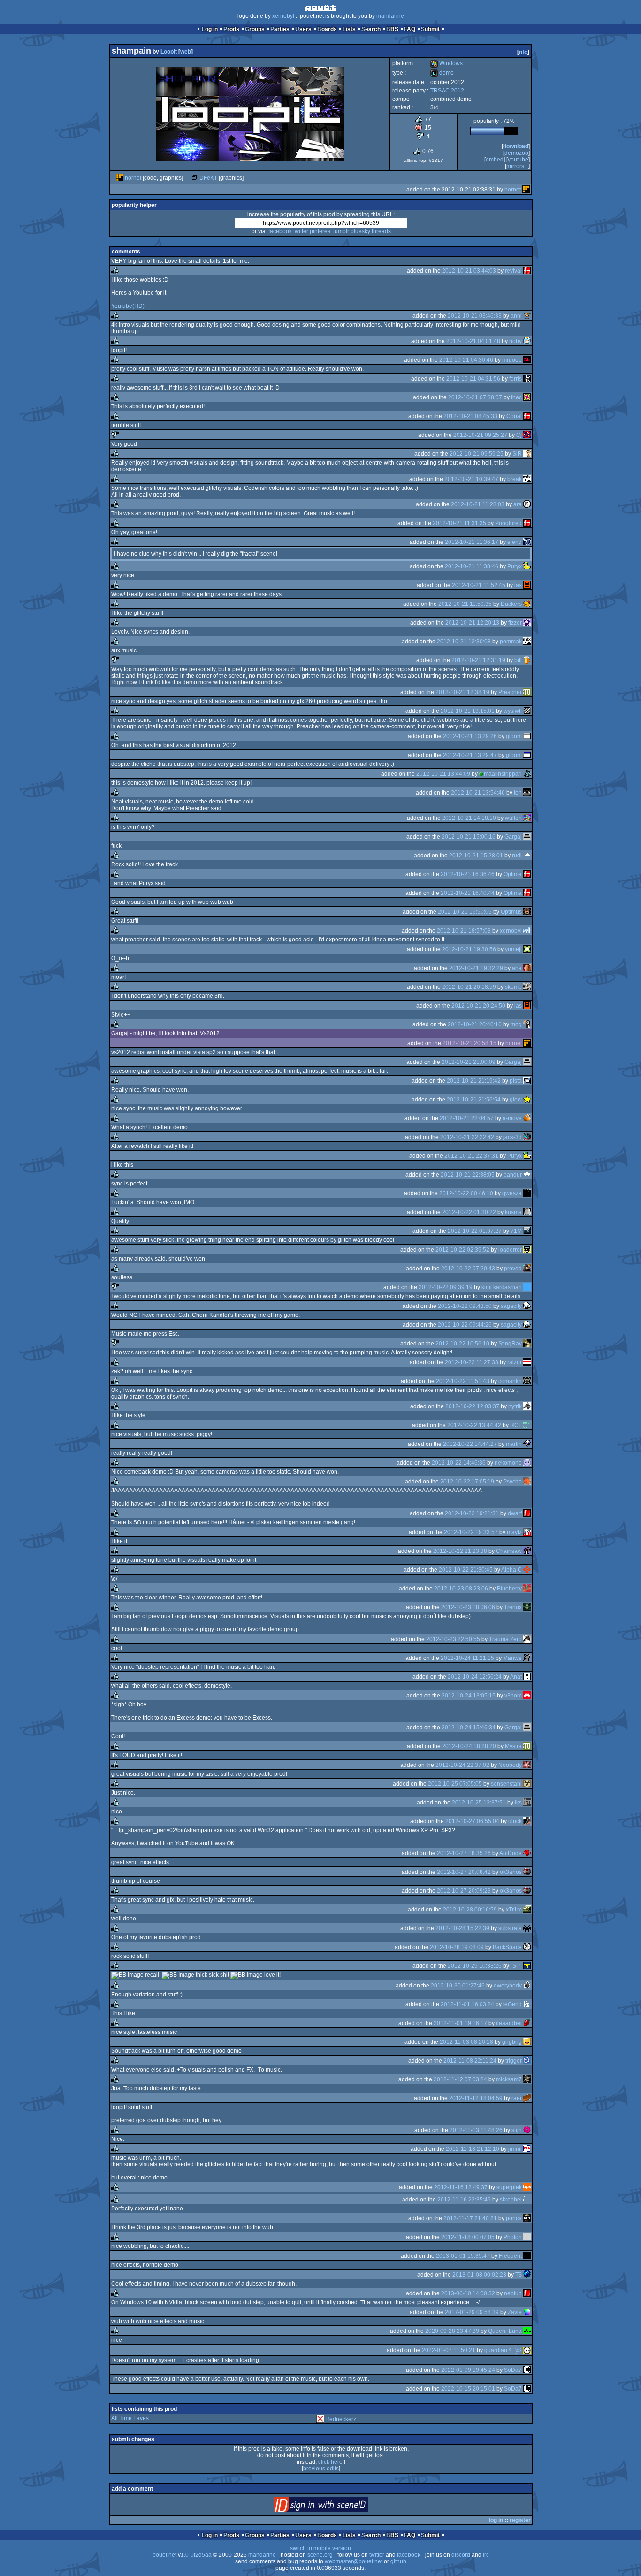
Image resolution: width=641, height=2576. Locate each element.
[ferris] (527, 379)
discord (461, 2555)
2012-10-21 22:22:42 (467, 1137)
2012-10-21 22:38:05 (468, 1175)
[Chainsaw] (527, 1551)
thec (516, 397)
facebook (280, 231)
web (186, 52)
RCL (516, 1425)
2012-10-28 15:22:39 (462, 1928)
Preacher (510, 692)
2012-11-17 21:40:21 (470, 2218)
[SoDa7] (527, 2370)
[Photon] (527, 2237)
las (518, 585)
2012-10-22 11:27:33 (472, 1362)
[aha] (527, 968)
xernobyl (283, 16)
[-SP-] (527, 1966)
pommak (511, 642)
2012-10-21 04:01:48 (473, 341)
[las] (527, 585)
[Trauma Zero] (527, 1639)
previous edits (321, 2469)
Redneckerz (341, 2419)
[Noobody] (527, 1765)
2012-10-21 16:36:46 (468, 874)
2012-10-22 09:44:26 (465, 1325)
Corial (514, 416)
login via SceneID (337, 2507)
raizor (515, 1362)
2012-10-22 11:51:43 (463, 1381)
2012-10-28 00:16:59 (470, 1910)
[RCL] (527, 1425)
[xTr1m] (527, 1910)
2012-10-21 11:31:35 (459, 523)
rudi (517, 856)
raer (517, 2098)
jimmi (515, 2149)
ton (518, 793)
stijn (517, 2130)
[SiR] (527, 454)
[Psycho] (527, 1482)
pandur (513, 1175)
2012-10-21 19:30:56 (469, 949)
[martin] (527, 1444)
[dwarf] (527, 1513)
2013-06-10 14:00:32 (468, 2293)
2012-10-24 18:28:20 (469, 1746)
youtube (518, 160)
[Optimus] (527, 912)
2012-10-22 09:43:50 (465, 1306)
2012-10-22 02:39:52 (462, 1250)
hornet (133, 178)
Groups (255, 29)
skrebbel (511, 2200)
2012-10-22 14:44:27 (470, 1444)
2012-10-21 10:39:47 (471, 479)
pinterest (321, 231)
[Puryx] (527, 566)
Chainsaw (509, 1551)
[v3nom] (527, 1696)
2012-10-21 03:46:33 (475, 316)
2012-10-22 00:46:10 (466, 1193)
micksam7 (509, 2079)
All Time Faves (130, 2418)
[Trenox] (527, 1607)
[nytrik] (527, 1406)
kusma (513, 1212)
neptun (513, 2293)
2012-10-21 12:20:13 (472, 623)
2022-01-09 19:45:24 (468, 2370)
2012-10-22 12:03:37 (472, 1406)
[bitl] (527, 660)
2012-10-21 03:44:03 (469, 271)
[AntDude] (527, 1853)
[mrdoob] (527, 360)
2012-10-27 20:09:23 (464, 1891)
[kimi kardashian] (527, 1287)
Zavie (515, 2312)
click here (330, 2462)
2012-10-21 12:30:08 (464, 642)
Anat (516, 1677)
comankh (510, 1381)
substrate (510, 1928)
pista (516, 1081)
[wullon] (527, 818)
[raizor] (527, 1362)
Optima (513, 874)
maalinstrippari (503, 774)
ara (518, 504)
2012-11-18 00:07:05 (468, 2237)
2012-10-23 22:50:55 (453, 1639)
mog (516, 1024)
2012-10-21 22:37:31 (471, 1156)
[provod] (527, 1269)
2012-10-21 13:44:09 (443, 774)
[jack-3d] (527, 1137)
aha (517, 968)
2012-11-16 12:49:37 (461, 2187)
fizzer (515, 623)
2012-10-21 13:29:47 (470, 755)
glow (516, 1100)
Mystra (513, 1746)
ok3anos (511, 1872)
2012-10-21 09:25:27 (480, 435)
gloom (514, 736)
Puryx (515, 566)
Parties (280, 29)
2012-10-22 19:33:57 (471, 1532)
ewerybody (508, 1986)
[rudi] (527, 856)
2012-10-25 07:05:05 (455, 1784)
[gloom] (527, 736)
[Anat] (527, 1677)
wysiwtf (513, 711)
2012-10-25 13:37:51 (479, 1803)
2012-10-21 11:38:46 (472, 566)
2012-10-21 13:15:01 (468, 711)
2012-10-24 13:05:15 (469, 1696)
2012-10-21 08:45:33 (470, 416)
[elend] (527, 542)
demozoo (516, 153)
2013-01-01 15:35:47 (463, 2256)
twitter (301, 231)
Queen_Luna (505, 2331)
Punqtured (508, 523)
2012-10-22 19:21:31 (472, 1513)
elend (515, 542)
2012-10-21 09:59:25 (477, 454)
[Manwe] (527, 1658)
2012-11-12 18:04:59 (476, 2098)
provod (513, 1269)
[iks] (527, 1803)
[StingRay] (527, 1344)
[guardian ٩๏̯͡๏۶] (527, 2350)
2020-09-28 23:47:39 (452, 2331)
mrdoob (512, 360)
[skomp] (527, 987)
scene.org (320, 2555)
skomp (513, 987)
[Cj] (527, 435)
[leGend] (527, 2004)
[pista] (527, 1081)
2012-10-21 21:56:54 (474, 1100)
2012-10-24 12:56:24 (475, 1677)
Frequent (510, 2256)
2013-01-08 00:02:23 (479, 2275)
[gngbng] (527, 2042)
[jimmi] (527, 2149)
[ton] (527, 793)
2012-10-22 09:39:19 (446, 1287)
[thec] (527, 397)
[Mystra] (527, 1746)
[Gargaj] (527, 837)
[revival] (527, 271)
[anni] (527, 316)
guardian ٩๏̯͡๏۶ (503, 2350)
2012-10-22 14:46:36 (459, 1463)
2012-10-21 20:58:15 (469, 1043)
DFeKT (208, 178)
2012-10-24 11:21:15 (467, 1658)
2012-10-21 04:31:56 (473, 379)
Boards (327, 29)
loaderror (510, 1250)
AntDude (511, 1853)
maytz (514, 1532)
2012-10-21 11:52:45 (479, 585)
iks (518, 1803)
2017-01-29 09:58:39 (472, 2312)
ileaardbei (509, 2023)
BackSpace (507, 1947)
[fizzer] (527, 623)
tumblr (341, 231)
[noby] (527, 341)
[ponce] (527, 2218)
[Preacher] (527, 692)
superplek (509, 2187)
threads (381, 231)
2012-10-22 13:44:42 (474, 1425)
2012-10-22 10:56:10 (462, 1344)
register (520, 2520)
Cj (519, 435)
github (398, 2561)
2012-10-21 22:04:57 (467, 1118)
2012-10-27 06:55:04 (472, 1821)
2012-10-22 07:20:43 (468, 1269)
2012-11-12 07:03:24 (460, 2079)
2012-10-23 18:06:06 (468, 1607)
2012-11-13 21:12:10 (473, 2149)
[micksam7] (527, 2079)
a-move (512, 1118)
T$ (519, 2275)
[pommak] (527, 642)
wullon (513, 818)
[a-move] (527, 1118)
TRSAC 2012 (447, 91)
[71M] (527, 1231)
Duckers (511, 604)
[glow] (527, 1100)
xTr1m (514, 1910)
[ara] (527, 504)
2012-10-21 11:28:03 (478, 504)
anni (516, 316)
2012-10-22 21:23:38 (460, 1551)
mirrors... (517, 166)
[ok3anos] (527, 1872)
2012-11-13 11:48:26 (476, 2130)
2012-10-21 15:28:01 (476, 856)
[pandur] (527, 1175)
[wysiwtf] (527, 711)
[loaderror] (527, 1250)
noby (515, 341)
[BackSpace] (527, 1947)
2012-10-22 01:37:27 (475, 1231)
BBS (392, 29)
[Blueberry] (527, 1589)
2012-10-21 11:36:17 (472, 542)
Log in (210, 29)
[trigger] (527, 2061)
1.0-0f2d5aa (196, 2555)
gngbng (512, 2042)
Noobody (510, 1765)
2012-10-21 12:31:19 (478, 660)
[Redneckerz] (320, 2419)
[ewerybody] (527, 1986)
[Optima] (527, 874)
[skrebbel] (527, 2200)
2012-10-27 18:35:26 (464, 1853)
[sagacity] (527, 1306)
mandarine (390, 16)
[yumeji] (527, 949)
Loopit (169, 52)
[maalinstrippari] (527, 774)
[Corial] (527, 416)
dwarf (515, 1513)
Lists (349, 29)
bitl (518, 660)
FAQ (410, 29)
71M (516, 1231)
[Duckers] (527, 604)
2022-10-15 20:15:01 (468, 2389)
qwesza (512, 1193)
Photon (513, 2237)
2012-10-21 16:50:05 (465, 912)
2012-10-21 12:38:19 (462, 692)
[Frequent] (527, 2256)
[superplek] (527, 2187)
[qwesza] (527, 1193)
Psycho (512, 1482)
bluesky (360, 231)
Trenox (513, 1607)
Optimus (511, 912)
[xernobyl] (527, 931)
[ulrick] (527, 1821)
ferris (515, 379)
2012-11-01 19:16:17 (460, 2023)
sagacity (511, 1306)
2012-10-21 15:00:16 (469, 837)
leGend (512, 2004)
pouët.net (164, 2555)
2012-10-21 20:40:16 (475, 1024)
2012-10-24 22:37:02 (462, 1765)
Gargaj (513, 837)
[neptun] (527, 2293)
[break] (527, 479)
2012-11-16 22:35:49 (464, 2200)
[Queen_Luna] (527, 2331)
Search (371, 29)
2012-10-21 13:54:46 (478, 793)
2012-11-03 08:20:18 (466, 2042)
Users (303, 29)
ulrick (515, 1821)
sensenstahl (506, 1784)
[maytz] (527, 1532)
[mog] (527, 1024)
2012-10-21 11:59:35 (465, 604)
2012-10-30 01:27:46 (458, 1986)
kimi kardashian (502, 1287)
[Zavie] (527, 2312)
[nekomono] (527, 1463)
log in (496, 2520)
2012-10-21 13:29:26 (470, 736)
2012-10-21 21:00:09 (469, 1062)
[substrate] (527, 1928)
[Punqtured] (527, 523)
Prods (231, 29)
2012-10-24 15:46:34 (469, 1728)
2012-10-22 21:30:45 (466, 1570)
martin (514, 1444)
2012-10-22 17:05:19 (467, 1482)
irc (486, 2555)
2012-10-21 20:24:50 (478, 1006)
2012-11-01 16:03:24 (467, 2004)
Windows (446, 63)
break (515, 479)
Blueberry (509, 1589)
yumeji (513, 949)
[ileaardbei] (527, 2023)
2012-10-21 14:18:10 (469, 818)
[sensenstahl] (527, 1784)
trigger (514, 2061)
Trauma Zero (505, 1639)
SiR (517, 454)
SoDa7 (513, 2370)
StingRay (510, 1344)
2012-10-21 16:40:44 (468, 893)
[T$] (527, 2275)
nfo (523, 52)
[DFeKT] (194, 178)
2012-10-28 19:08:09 (457, 1947)
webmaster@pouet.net (354, 2561)
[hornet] (120, 178)
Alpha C (511, 1570)
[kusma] (527, 1212)
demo (442, 73)
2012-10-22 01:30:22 (469, 1212)
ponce (514, 2218)
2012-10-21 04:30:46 (466, 360)
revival (513, 271)
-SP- (516, 1966)
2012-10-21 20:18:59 (469, 987)
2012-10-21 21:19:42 (474, 1081)
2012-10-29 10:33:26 (475, 1966)
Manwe (512, 1658)
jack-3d (512, 1137)
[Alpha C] (527, 1570)
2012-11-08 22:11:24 (470, 2061)
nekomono (508, 1463)
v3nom (513, 1696)
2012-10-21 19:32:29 (476, 968)
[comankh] (527, 1381)
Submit (430, 29)
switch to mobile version (320, 2548)
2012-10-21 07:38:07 (475, 397)
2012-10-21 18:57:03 (464, 931)
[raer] (527, 2098)
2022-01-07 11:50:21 (449, 2350)
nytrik (515, 1406)
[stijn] (527, 2130)
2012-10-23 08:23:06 (461, 1589)
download (516, 146)
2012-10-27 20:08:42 (464, 1872)
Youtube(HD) (128, 306)
